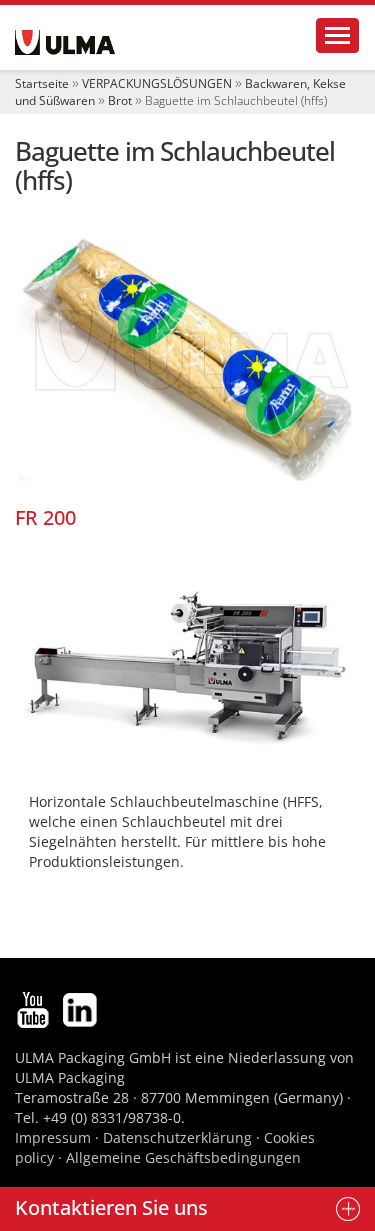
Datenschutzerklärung (179, 1137)
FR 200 (45, 517)
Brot (120, 100)
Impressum (53, 1137)
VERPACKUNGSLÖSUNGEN (157, 83)
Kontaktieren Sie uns (111, 1207)
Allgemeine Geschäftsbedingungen (183, 1157)
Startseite (42, 83)
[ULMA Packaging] (65, 42)
